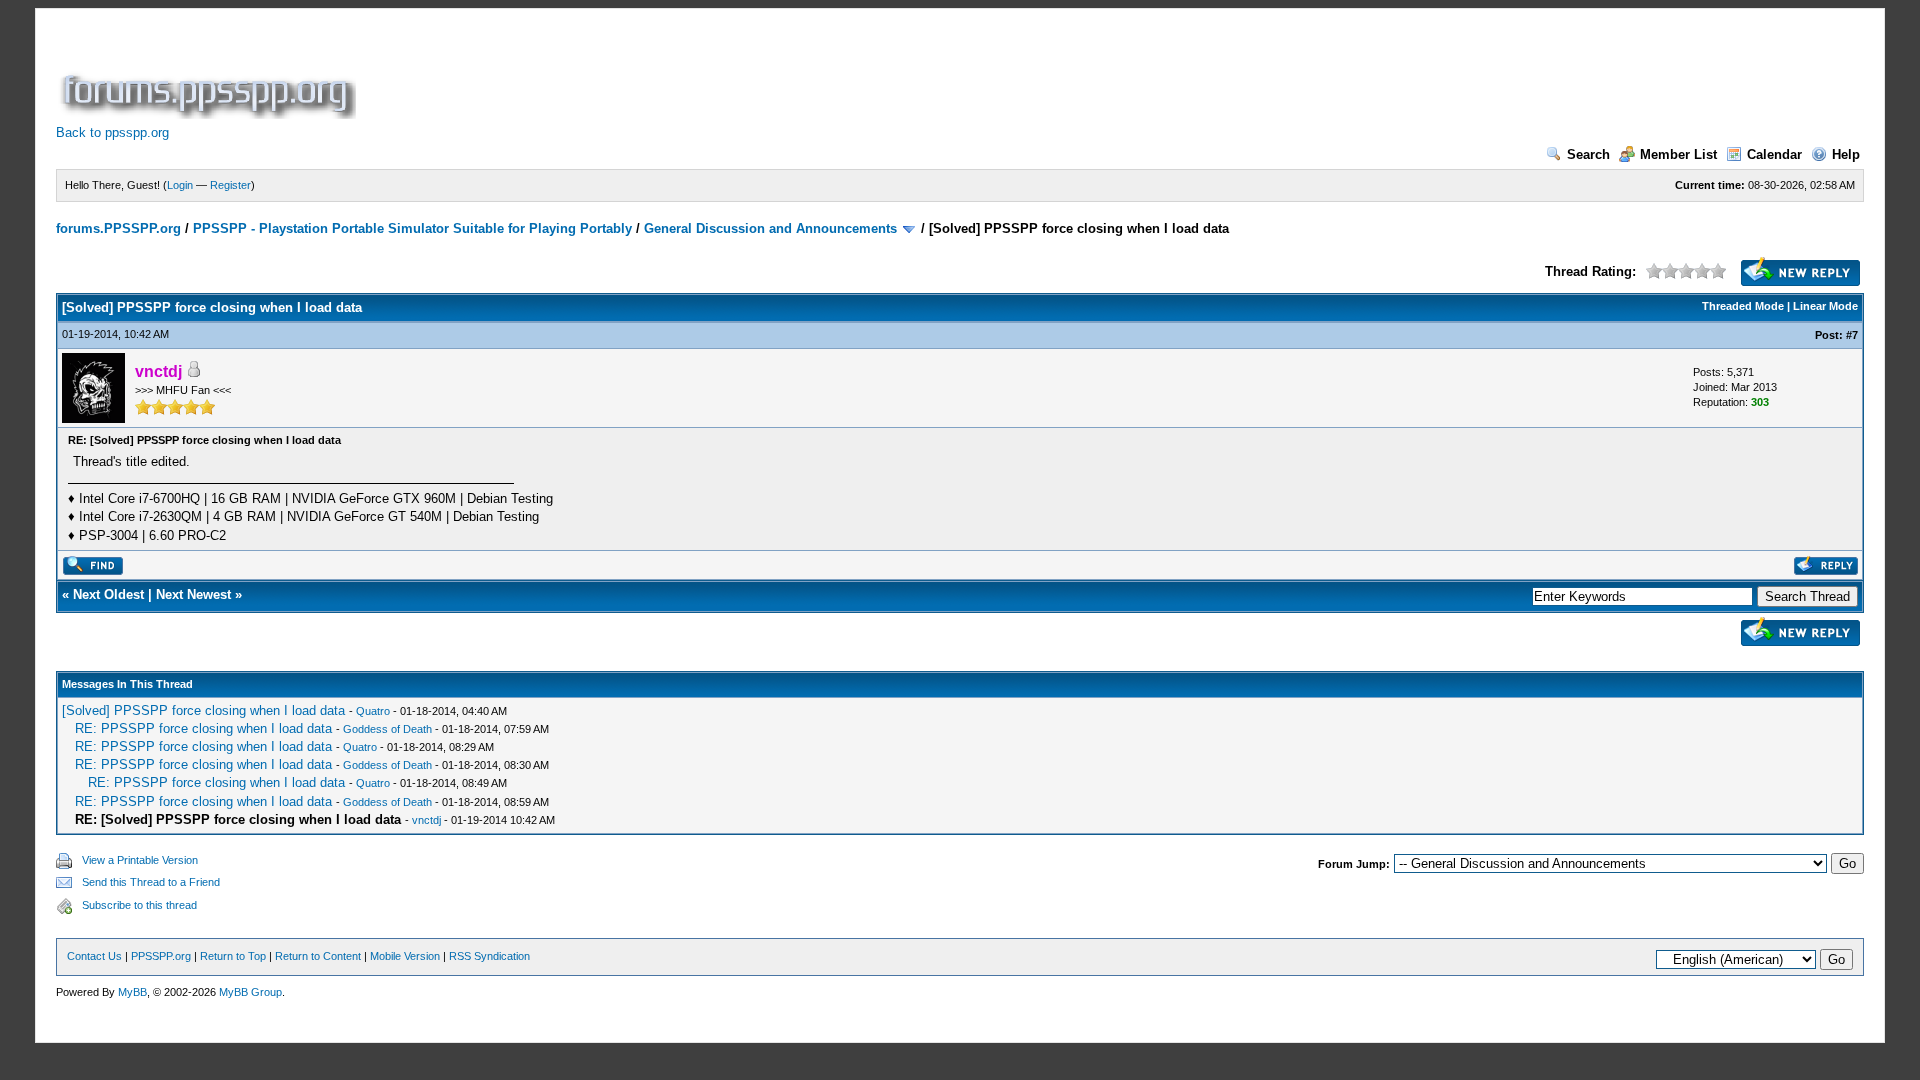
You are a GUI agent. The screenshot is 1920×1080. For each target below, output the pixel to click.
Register (230, 185)
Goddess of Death (387, 729)
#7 (1852, 335)
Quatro (373, 711)
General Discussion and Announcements (770, 228)
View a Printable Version (140, 860)
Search (1588, 154)
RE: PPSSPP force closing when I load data (203, 728)
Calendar (1774, 154)
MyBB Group (250, 992)
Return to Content (318, 956)
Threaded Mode (1743, 306)
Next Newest (193, 594)
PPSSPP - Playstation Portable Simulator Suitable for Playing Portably (412, 228)
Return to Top (233, 956)
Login (180, 185)
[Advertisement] (724, 74)
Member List (1678, 154)
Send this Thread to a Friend (151, 882)
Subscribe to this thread (139, 905)
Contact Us (94, 956)
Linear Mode (1825, 306)
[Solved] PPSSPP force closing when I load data (203, 710)
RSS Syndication (489, 956)
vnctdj (426, 820)
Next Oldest (108, 594)
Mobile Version (405, 956)
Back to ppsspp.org (112, 132)
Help (1846, 154)
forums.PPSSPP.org (118, 228)
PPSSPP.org (161, 956)
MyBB (132, 992)
